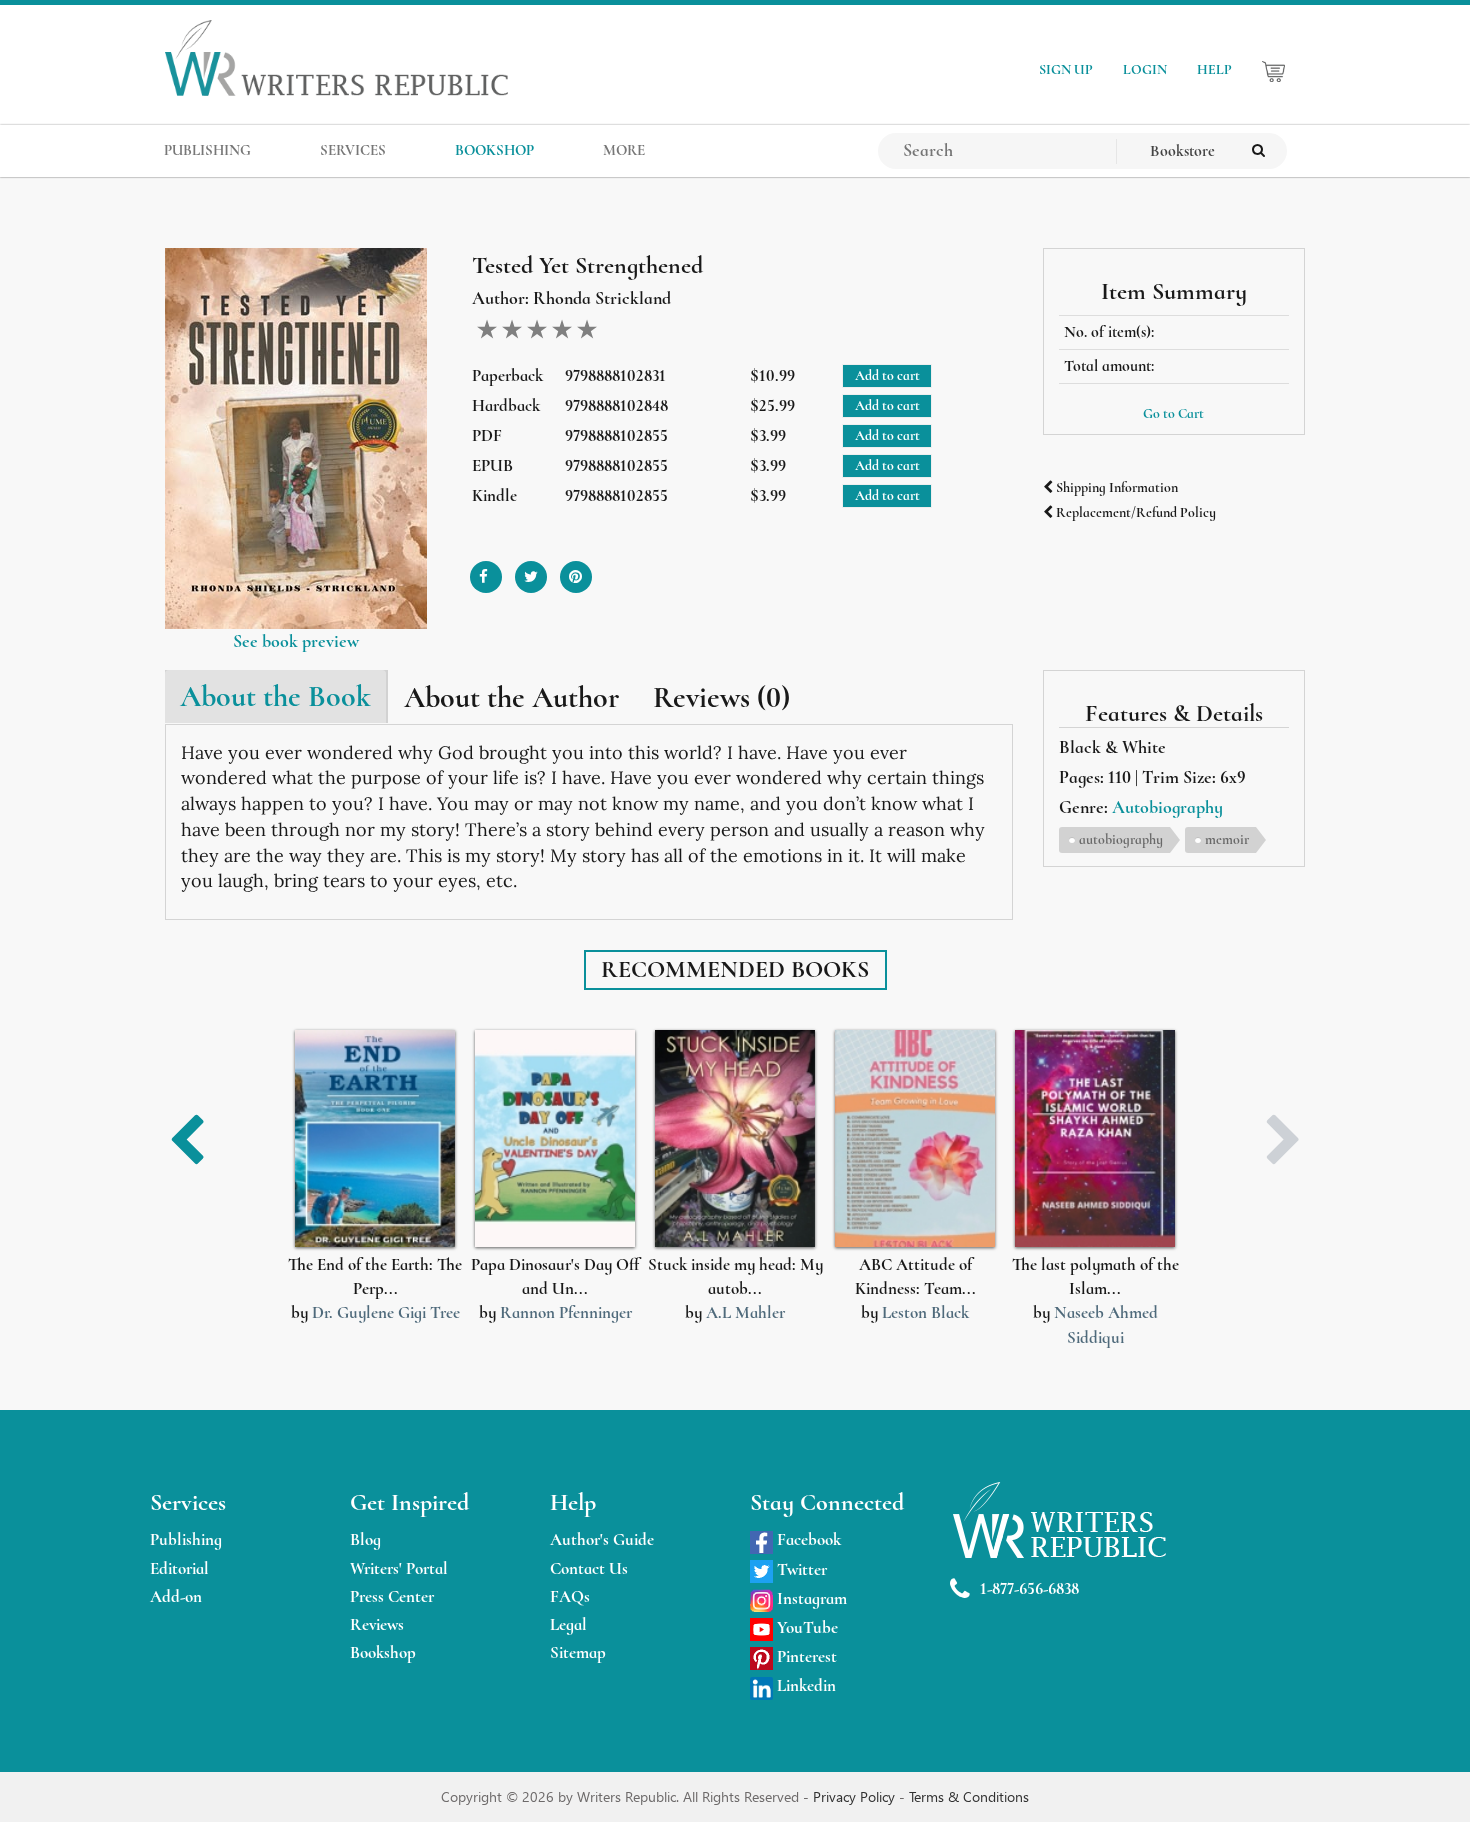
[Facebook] (486, 569)
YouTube (805, 1627)
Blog (365, 1539)
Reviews (377, 1624)
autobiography (1121, 839)
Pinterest (805, 1656)
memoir (1227, 839)
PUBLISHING (207, 150)
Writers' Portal (399, 1568)
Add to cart (887, 375)
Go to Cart (1173, 413)
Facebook (807, 1539)
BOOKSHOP (494, 150)
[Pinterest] (576, 569)
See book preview (296, 641)
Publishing (186, 1539)
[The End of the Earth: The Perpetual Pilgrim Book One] (375, 1138)
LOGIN (1145, 69)
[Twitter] (531, 569)
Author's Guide (602, 1539)
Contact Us (589, 1568)
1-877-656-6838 (1029, 1588)
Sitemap (578, 1652)
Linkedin (804, 1685)
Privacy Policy (856, 1796)
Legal (568, 1624)
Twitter (800, 1569)
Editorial (179, 1568)
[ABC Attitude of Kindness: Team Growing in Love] (915, 1138)
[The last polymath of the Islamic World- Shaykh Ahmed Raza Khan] (1095, 1138)
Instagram (810, 1598)
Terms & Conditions (969, 1796)
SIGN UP (1066, 69)
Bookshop (383, 1652)
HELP (1214, 69)
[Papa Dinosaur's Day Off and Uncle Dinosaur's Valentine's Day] (555, 1138)
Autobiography (1167, 807)
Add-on (176, 1596)
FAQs (570, 1596)
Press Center (392, 1596)
